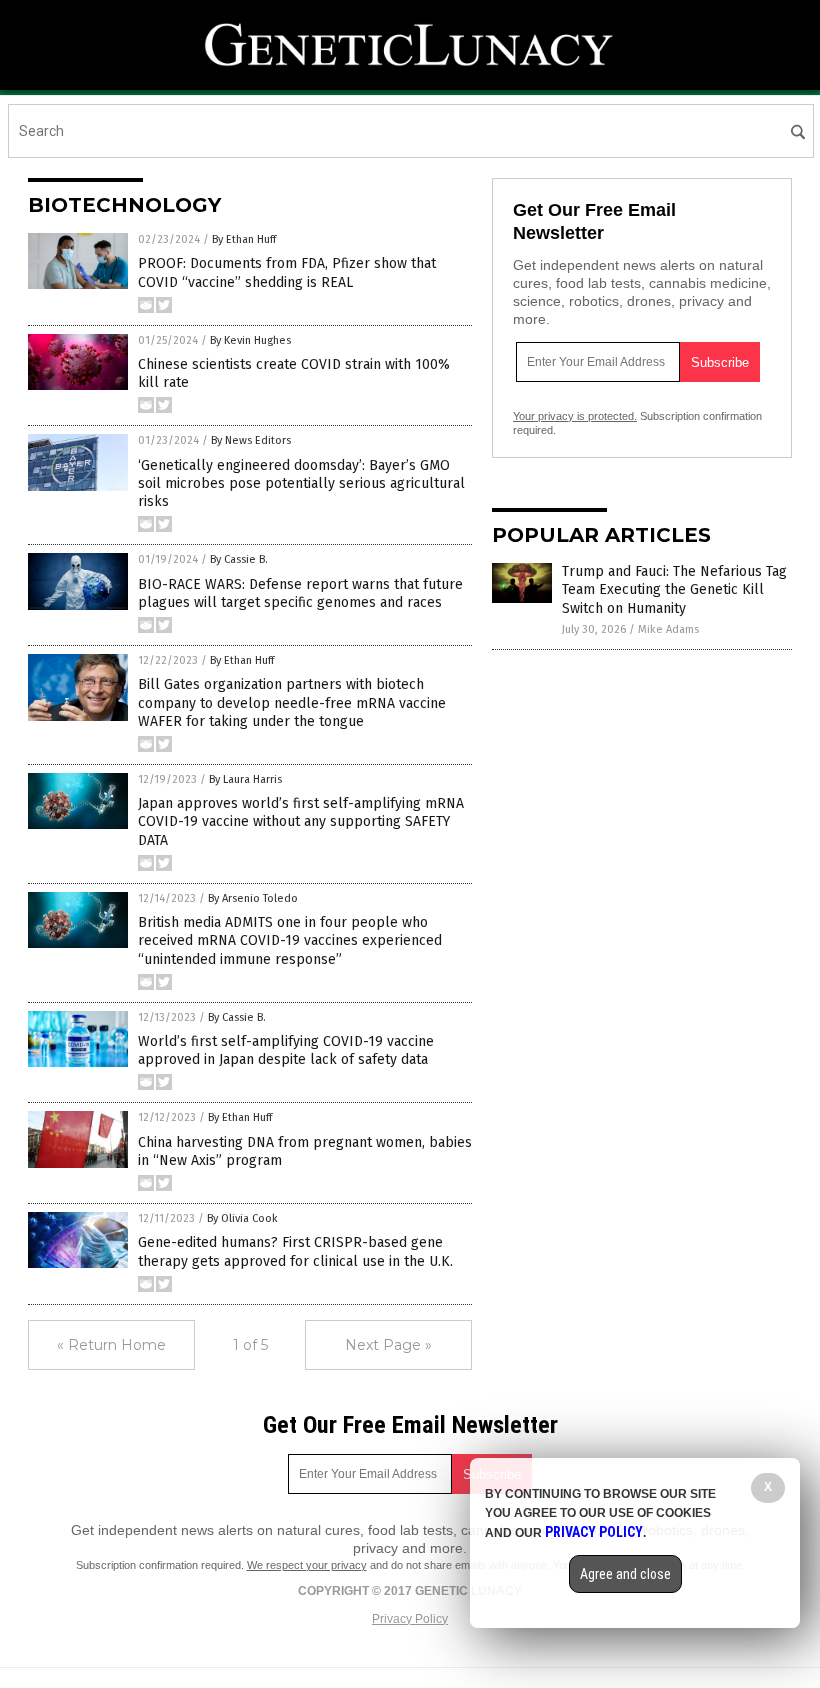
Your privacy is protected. (575, 416)
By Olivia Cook (242, 1218)
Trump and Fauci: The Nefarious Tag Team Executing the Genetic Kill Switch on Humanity (674, 589)
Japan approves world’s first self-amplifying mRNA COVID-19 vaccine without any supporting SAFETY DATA (301, 821)
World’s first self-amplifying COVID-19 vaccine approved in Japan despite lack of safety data (286, 1050)
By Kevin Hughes (250, 340)
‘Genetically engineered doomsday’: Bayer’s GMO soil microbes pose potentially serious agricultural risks (301, 483)
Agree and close (625, 1574)
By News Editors (251, 440)
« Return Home (111, 1345)
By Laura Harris (245, 779)
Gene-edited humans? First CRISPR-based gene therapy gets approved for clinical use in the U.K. (295, 1251)
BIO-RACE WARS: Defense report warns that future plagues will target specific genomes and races (300, 593)
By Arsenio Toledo (253, 898)
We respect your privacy (307, 1565)
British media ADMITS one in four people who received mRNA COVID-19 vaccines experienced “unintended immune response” (290, 940)
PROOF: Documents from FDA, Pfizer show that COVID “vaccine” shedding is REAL (287, 272)
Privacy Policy (410, 1619)
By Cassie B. (239, 559)
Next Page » (388, 1345)
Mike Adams (668, 629)
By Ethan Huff (244, 239)
